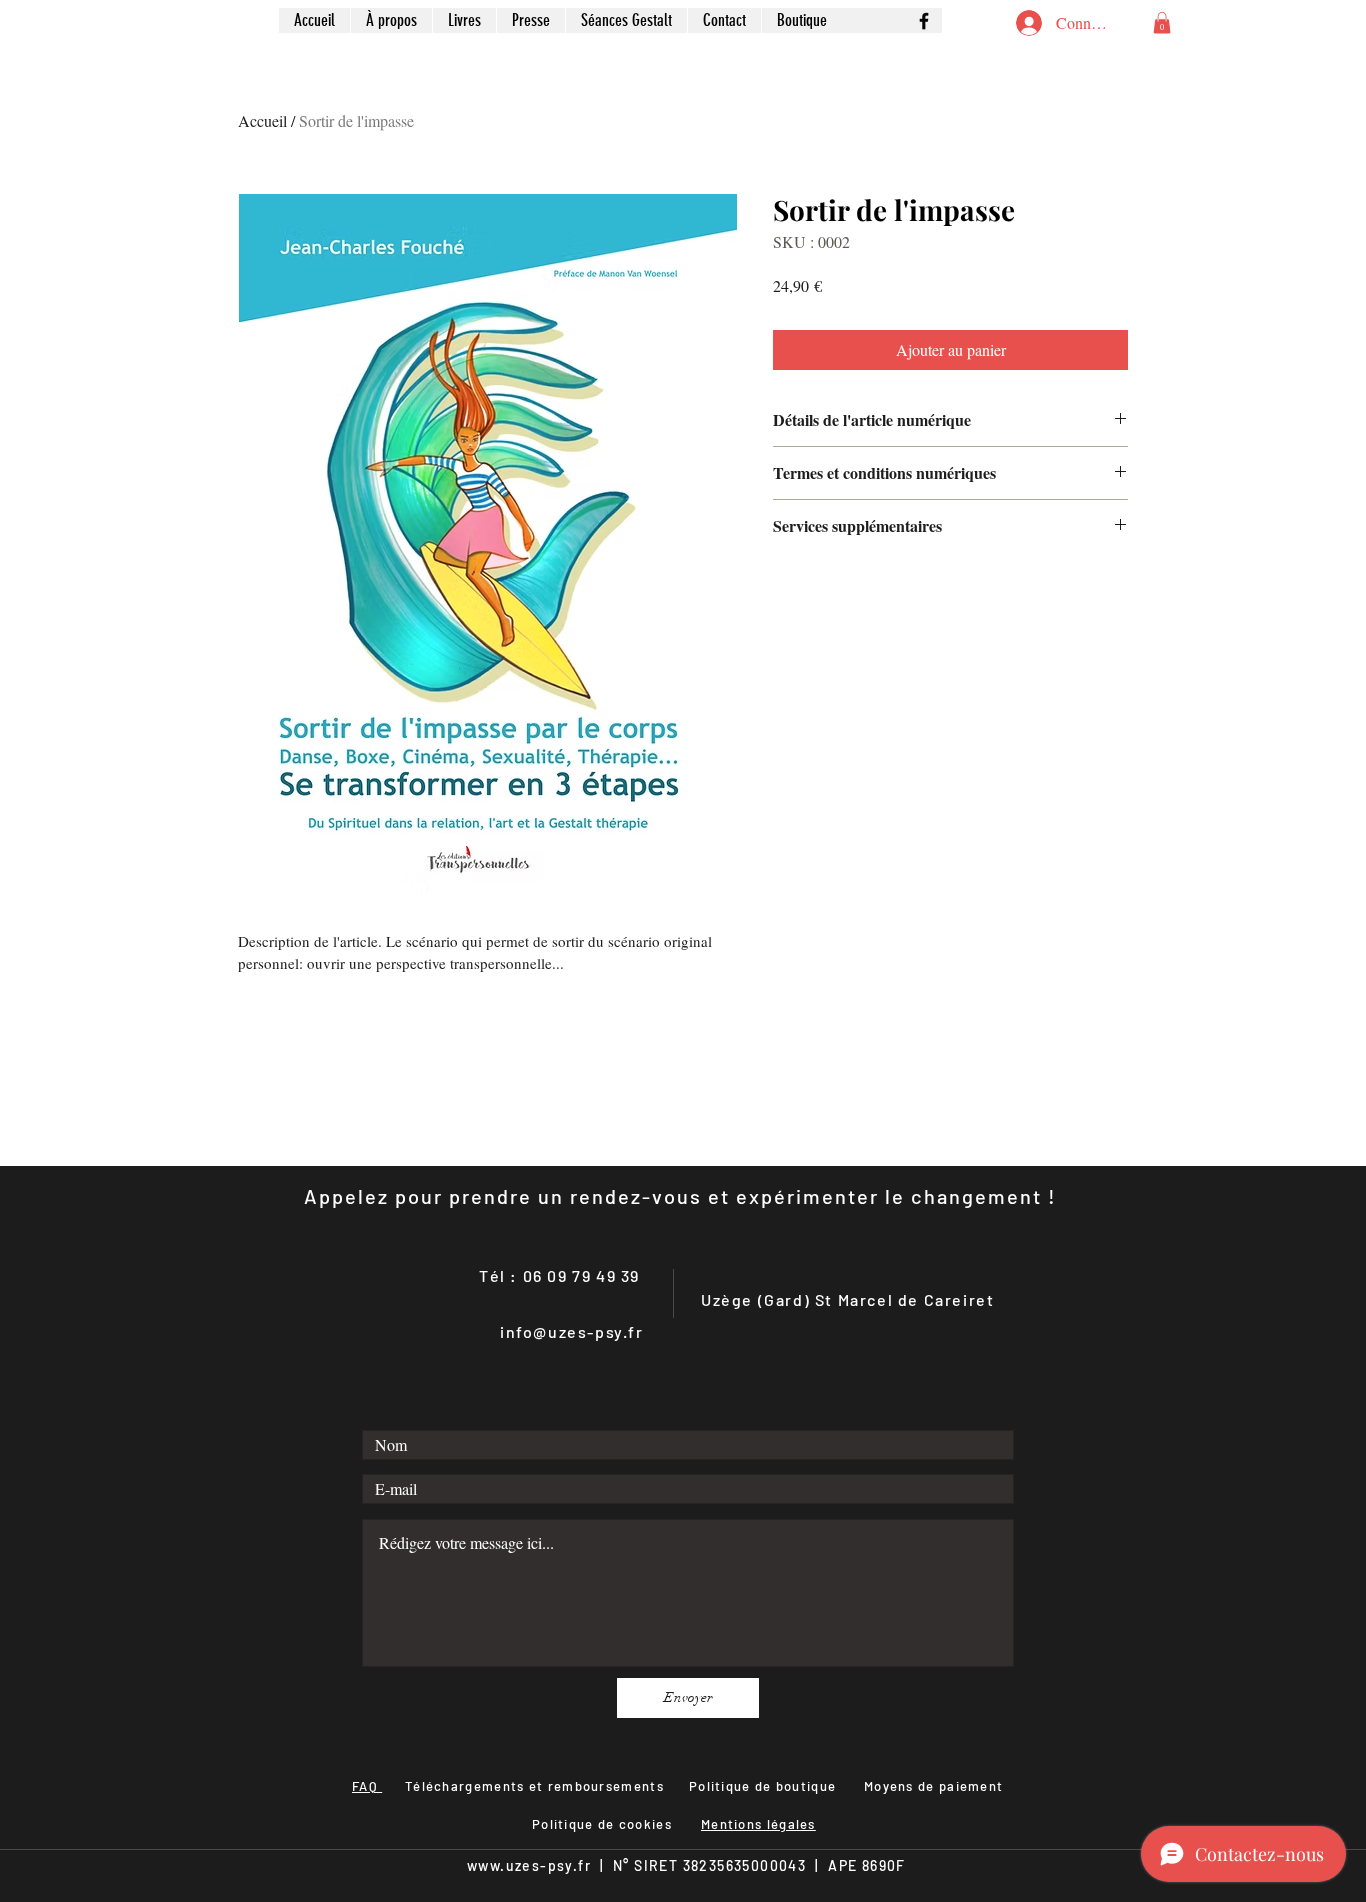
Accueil (262, 120)
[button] (1162, 23)
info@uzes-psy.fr (572, 1331)
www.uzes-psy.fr (529, 1865)
